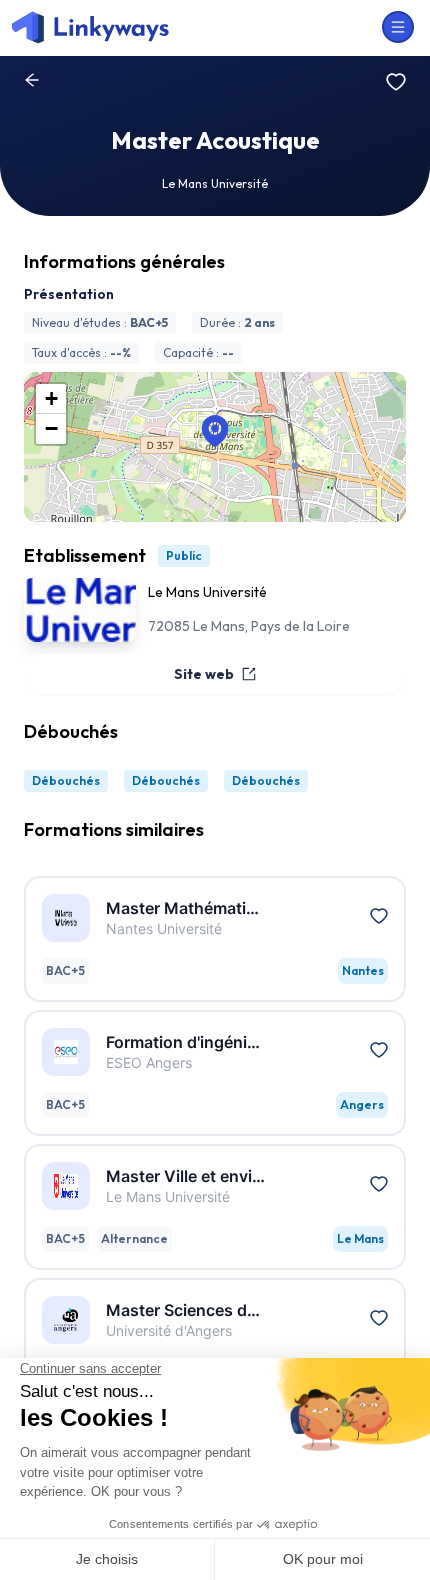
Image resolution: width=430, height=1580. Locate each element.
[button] (215, 431)
